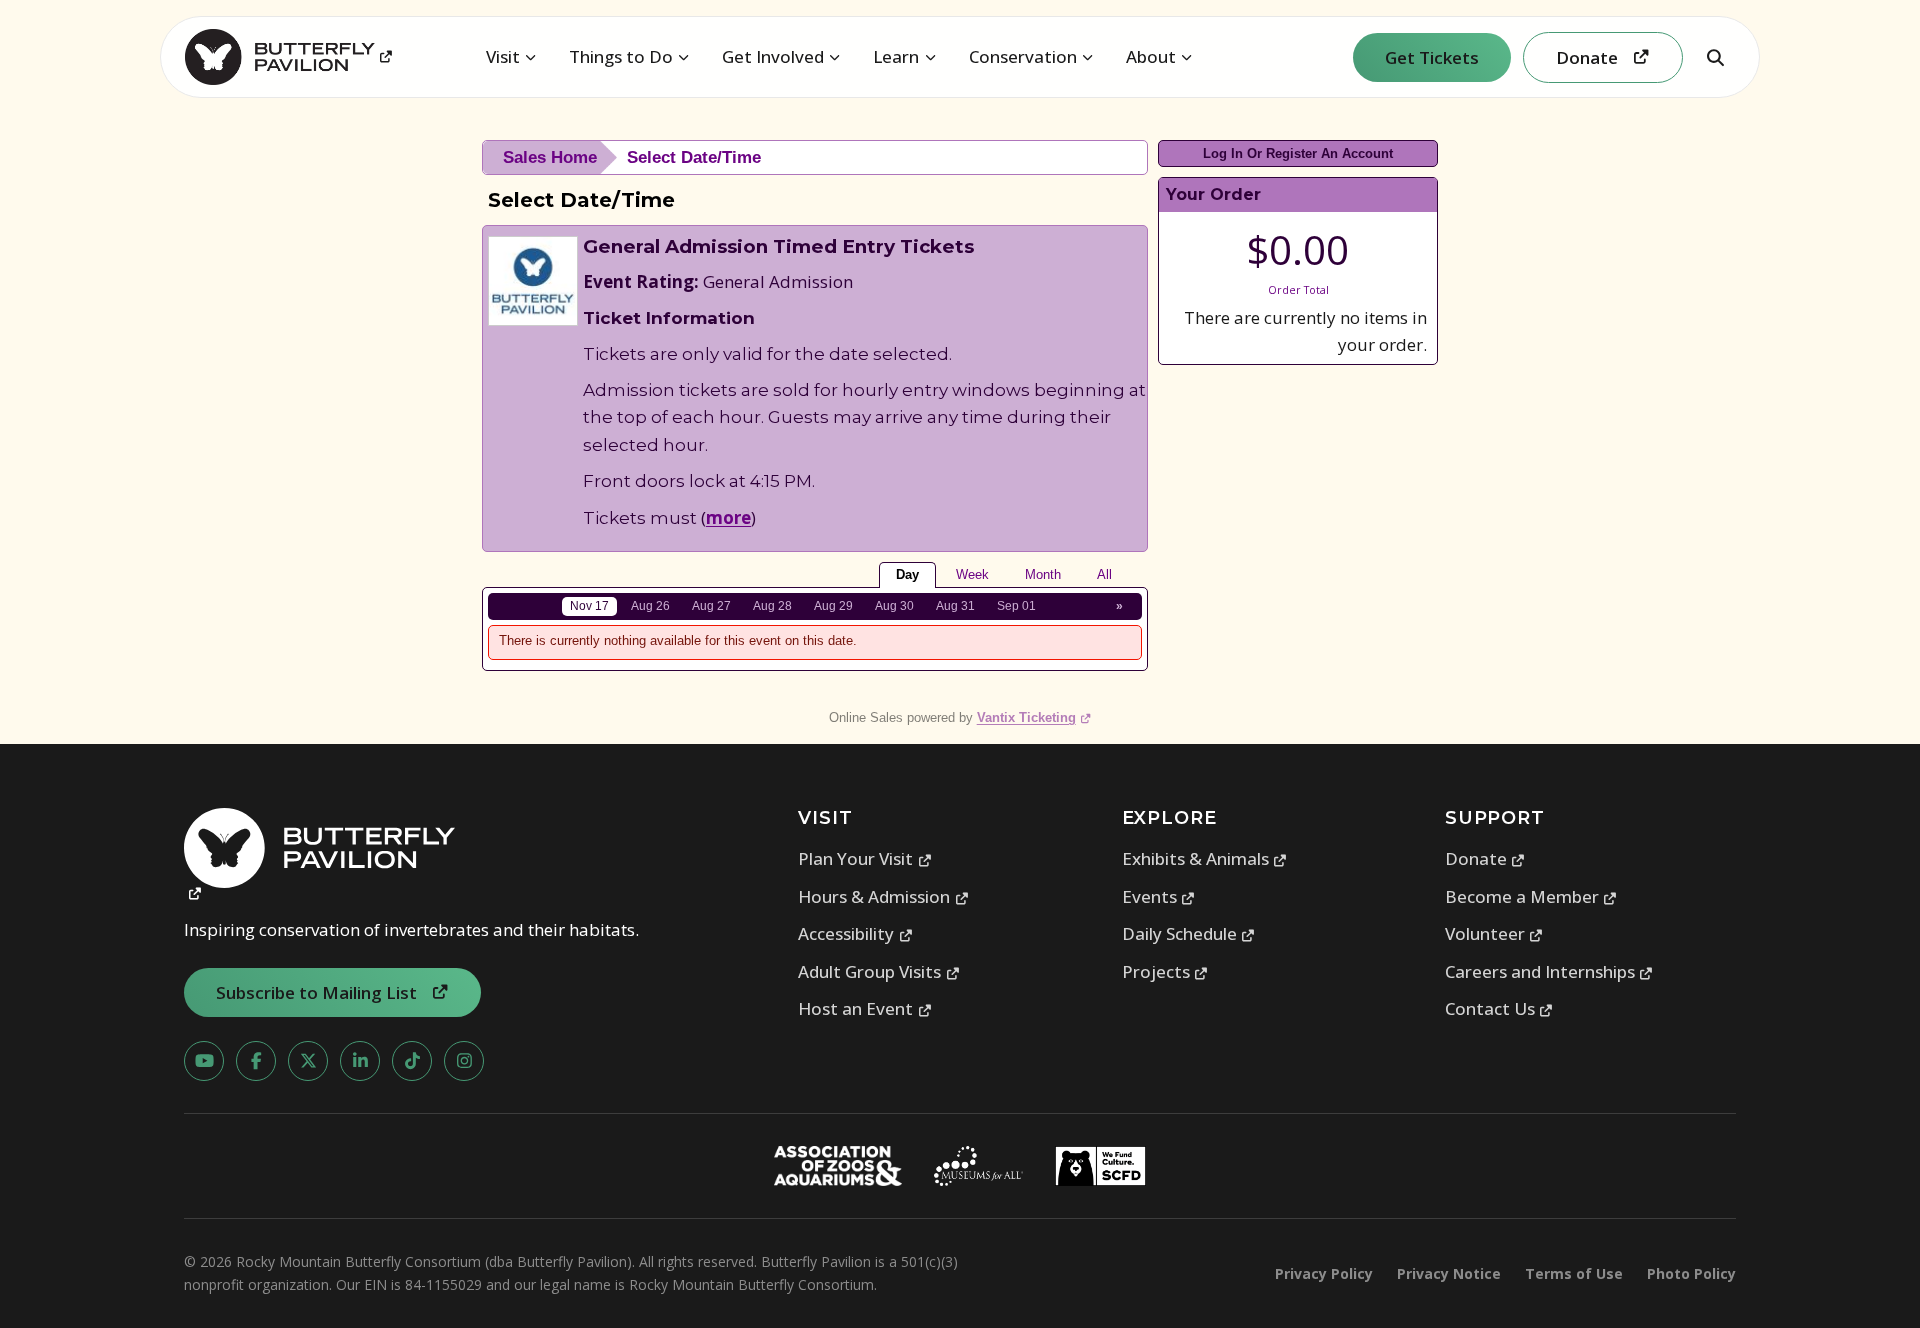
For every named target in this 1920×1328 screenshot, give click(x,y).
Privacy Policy (1324, 1273)
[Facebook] (256, 1061)
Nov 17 (589, 606)
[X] (308, 1061)
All (1104, 574)
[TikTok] (412, 1061)
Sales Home (550, 157)
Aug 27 (711, 606)
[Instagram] (464, 1061)
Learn (896, 56)
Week (972, 574)
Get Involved (773, 56)
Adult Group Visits (879, 971)
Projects (1165, 971)
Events (1159, 896)
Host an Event (865, 1008)
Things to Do (621, 56)
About (1151, 56)
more (728, 517)
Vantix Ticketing (1034, 717)
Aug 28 (772, 606)
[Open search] (1715, 57)
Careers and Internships (1549, 971)
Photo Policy (1691, 1273)
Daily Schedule (1189, 933)
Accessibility (855, 933)
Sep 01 (1016, 606)
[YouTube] (204, 1061)
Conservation (1023, 56)
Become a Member (1531, 896)
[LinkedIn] (360, 1061)
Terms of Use (1574, 1273)
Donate (1485, 858)
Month (1043, 574)
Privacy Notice (1449, 1273)
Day (907, 574)
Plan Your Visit (865, 858)
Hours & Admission (883, 896)
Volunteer (1494, 933)
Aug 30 (894, 606)
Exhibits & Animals (1205, 858)
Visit (503, 56)
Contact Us (1499, 1008)
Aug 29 (833, 606)
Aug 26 (650, 606)
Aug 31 (955, 606)
